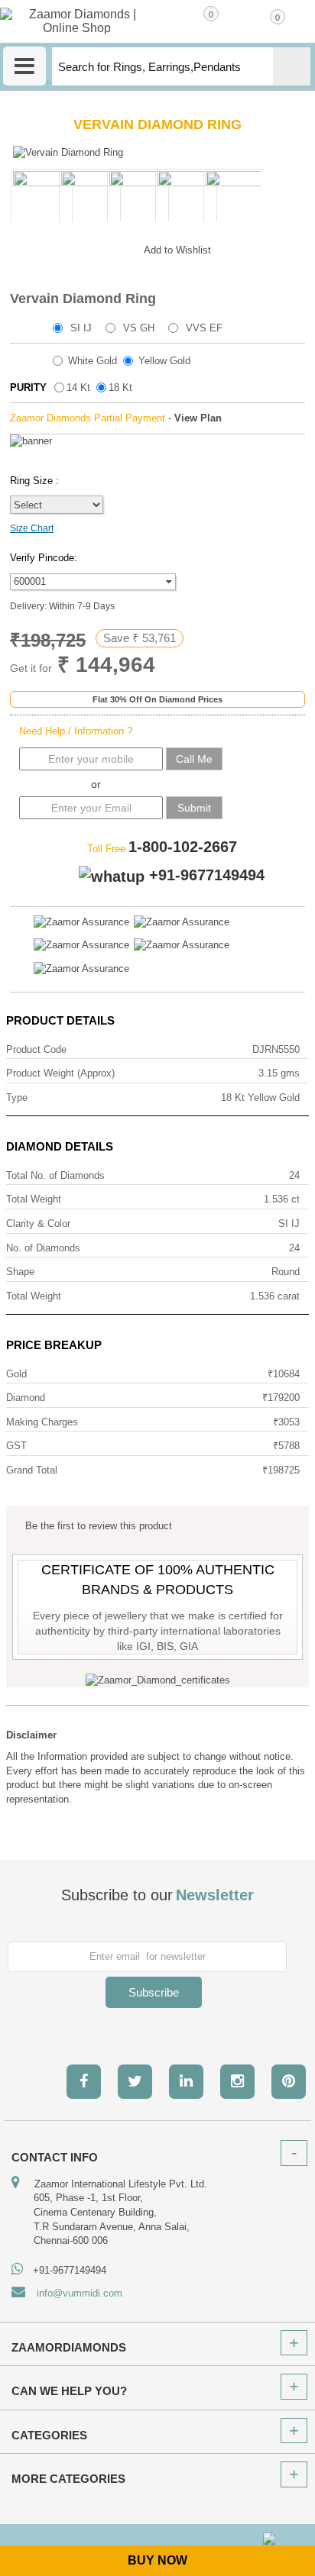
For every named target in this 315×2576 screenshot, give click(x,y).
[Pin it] (117, 247)
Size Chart (32, 528)
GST (16, 1446)
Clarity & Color (38, 1223)
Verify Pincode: (44, 558)
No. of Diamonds (43, 1248)
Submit (194, 808)
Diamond (26, 1398)
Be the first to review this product (99, 1526)
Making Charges (42, 1422)
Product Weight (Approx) (60, 1073)
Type (17, 1098)
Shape (20, 1272)
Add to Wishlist (177, 250)
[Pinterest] (289, 2082)
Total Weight (34, 1199)
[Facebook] (84, 2082)
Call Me (194, 759)
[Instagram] (237, 2082)
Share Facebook (25, 247)
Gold (16, 1374)
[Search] (292, 66)
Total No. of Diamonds (55, 1175)
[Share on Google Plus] (56, 247)
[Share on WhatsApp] (86, 247)
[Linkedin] (186, 2082)
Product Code (36, 1049)
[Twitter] (135, 2082)
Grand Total (32, 1470)
